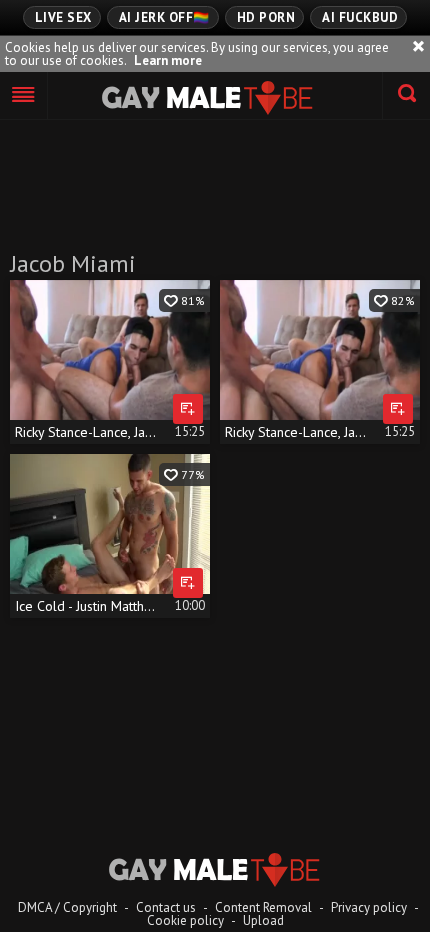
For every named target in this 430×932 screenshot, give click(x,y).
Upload (263, 920)
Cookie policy (185, 920)
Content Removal (263, 907)
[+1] (24, 96)
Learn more (168, 60)
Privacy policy (369, 907)
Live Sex (63, 17)
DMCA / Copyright (67, 907)
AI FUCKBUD (360, 17)
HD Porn (266, 17)
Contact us (166, 907)
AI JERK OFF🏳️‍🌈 (164, 17)
